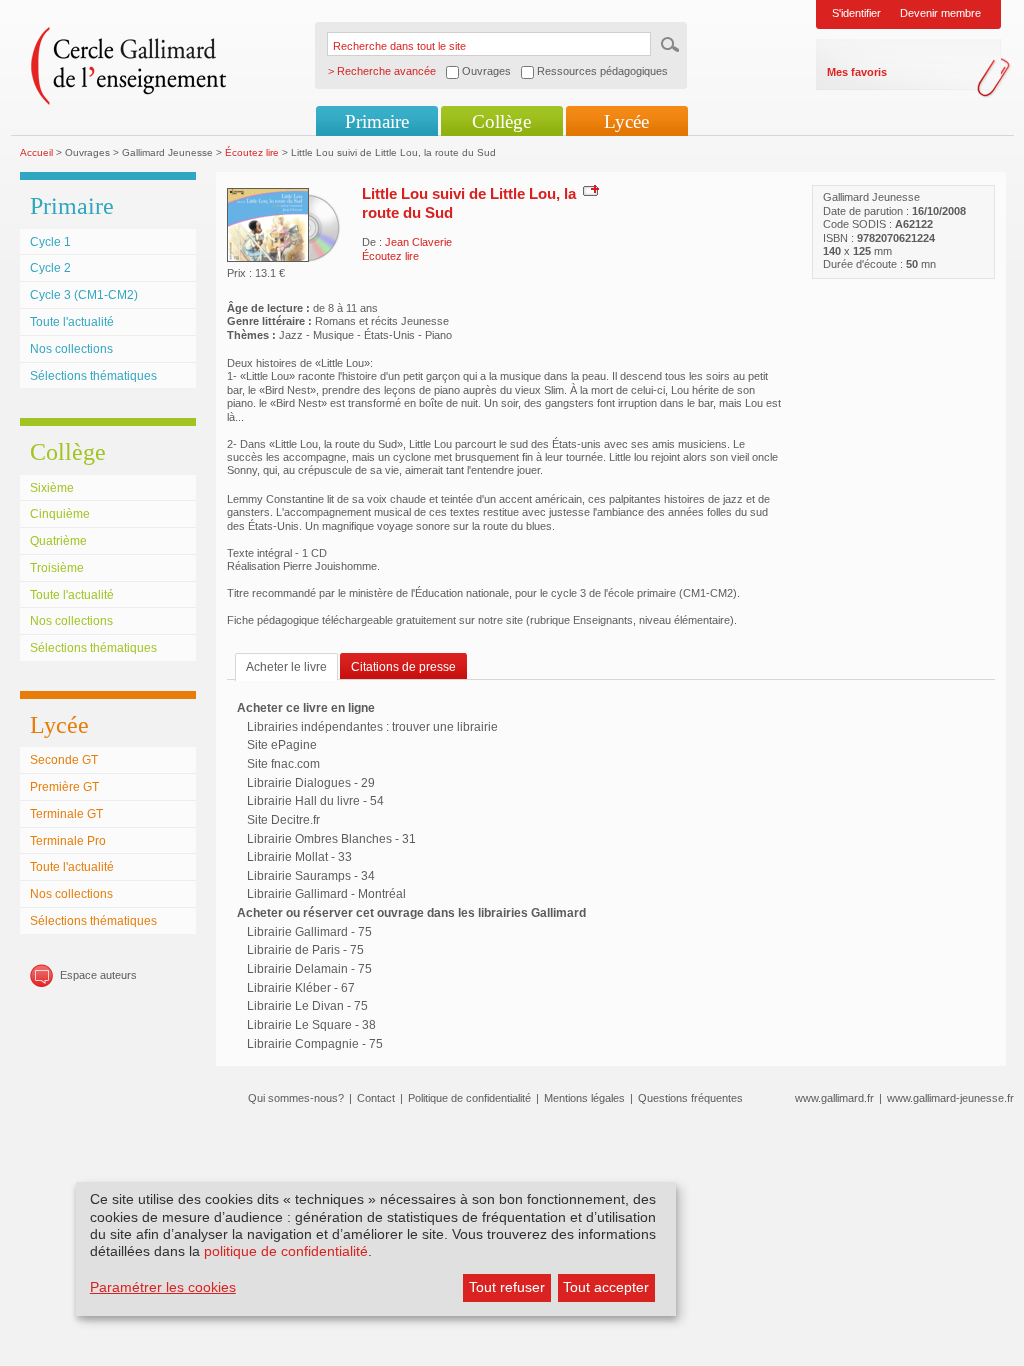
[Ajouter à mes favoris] (588, 190)
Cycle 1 (50, 242)
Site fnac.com (283, 764)
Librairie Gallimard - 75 (309, 932)
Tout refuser (507, 1287)
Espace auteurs (98, 975)
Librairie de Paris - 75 (305, 950)
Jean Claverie (418, 242)
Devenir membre (940, 13)
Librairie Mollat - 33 (299, 857)
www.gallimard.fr (834, 1098)
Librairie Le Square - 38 (311, 1025)
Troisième (57, 568)
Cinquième (60, 514)
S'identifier (856, 13)
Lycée (626, 121)
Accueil (36, 152)
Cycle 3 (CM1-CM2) (84, 295)
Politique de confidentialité (469, 1098)
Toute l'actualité (72, 322)
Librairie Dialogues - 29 (311, 783)
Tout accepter (606, 1287)
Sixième (52, 488)
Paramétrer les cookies (163, 1287)
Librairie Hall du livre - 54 (315, 801)
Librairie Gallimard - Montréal (326, 894)
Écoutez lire (252, 152)
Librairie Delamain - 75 (309, 969)
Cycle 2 (50, 268)
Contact (376, 1098)
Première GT (64, 787)
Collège (501, 121)
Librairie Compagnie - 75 (315, 1044)
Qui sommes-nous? (296, 1098)
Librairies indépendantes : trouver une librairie (372, 727)
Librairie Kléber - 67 (301, 988)
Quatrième (58, 541)
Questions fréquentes (690, 1098)
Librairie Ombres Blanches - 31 (331, 839)
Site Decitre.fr (283, 820)
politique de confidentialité (286, 1251)
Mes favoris (857, 72)
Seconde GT (64, 760)
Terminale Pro (68, 841)
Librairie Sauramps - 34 (311, 876)
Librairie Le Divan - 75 (307, 1006)
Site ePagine (282, 745)
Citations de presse (403, 667)
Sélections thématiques (93, 376)
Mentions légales (584, 1098)
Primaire (377, 121)
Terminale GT (66, 814)
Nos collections (71, 349)
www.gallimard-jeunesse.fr (950, 1098)
